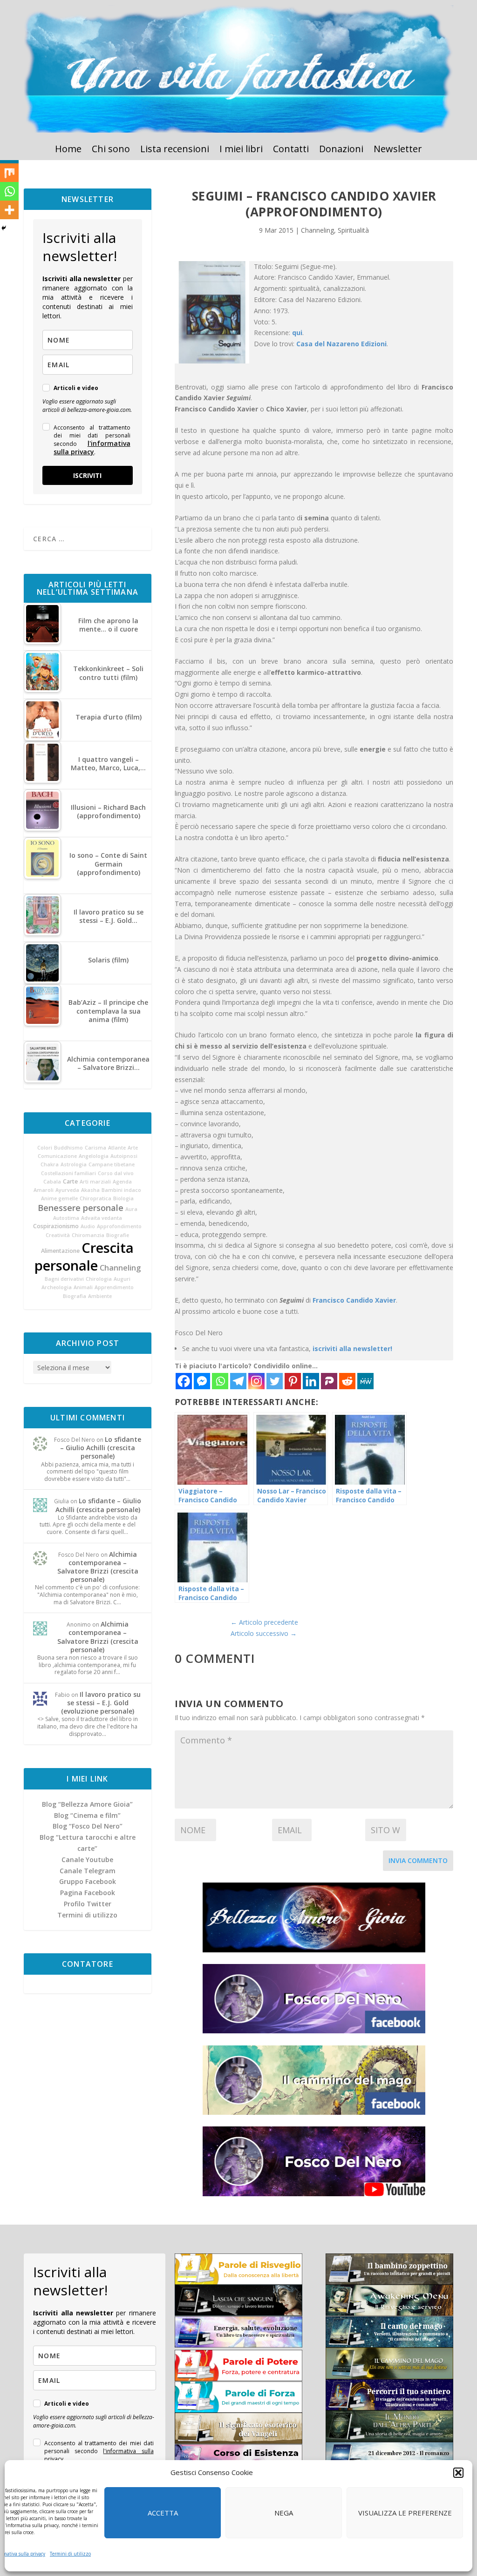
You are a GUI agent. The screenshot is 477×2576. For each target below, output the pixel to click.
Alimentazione (60, 1251)
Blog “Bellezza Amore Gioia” (87, 1804)
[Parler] (329, 1381)
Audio (88, 1226)
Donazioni (341, 150)
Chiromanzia (88, 1235)
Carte (70, 1181)
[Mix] (9, 173)
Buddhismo (68, 1148)
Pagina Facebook (88, 1893)
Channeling (120, 1268)
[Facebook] (184, 1381)
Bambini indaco (121, 1190)
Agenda (122, 1182)
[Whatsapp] (220, 1381)
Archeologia (57, 1287)
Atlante (117, 1148)
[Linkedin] (311, 1381)
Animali (83, 1287)
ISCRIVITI (87, 475)
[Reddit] (347, 1381)
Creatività (58, 1235)
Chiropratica (95, 1198)
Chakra (50, 1164)
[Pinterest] (293, 1381)
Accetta (163, 2513)
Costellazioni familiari (68, 1173)
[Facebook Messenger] (202, 1381)
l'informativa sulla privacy (92, 447)
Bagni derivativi (64, 1279)
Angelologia (94, 1156)
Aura (131, 1209)
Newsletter (398, 150)
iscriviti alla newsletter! (352, 1349)
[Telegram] (238, 1381)
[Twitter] (275, 1381)
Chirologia (99, 1279)
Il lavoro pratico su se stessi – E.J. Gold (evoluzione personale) (101, 1703)
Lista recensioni (175, 150)
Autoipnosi (124, 1156)
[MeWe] (365, 1381)
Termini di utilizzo (70, 2554)
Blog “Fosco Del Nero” (88, 1826)
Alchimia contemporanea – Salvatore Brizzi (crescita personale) (98, 1567)
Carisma (95, 1148)
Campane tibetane (112, 1164)
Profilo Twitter (88, 1904)
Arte (133, 1148)
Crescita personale (84, 1257)
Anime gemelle (59, 1198)
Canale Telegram (88, 1871)
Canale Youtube (87, 1860)
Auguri (122, 1279)
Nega (284, 2513)
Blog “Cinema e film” (87, 1815)
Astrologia (74, 1164)
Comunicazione (57, 1156)
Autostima (66, 1218)
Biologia (123, 1198)
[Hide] (4, 228)
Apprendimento (114, 1287)
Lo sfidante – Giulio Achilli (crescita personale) (101, 1448)
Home (68, 150)
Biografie (118, 1235)
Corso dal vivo (116, 1173)
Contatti (291, 150)
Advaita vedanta (102, 1218)
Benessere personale (81, 1208)
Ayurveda (67, 1190)
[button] (458, 2473)
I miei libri (241, 150)
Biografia (75, 1296)
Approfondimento (119, 1226)
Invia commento (418, 1860)
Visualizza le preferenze (405, 2513)
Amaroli (44, 1190)
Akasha (90, 1190)
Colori (45, 1148)
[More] (9, 210)
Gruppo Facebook (88, 1881)
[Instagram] (256, 1381)
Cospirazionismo (56, 1226)
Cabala (52, 1182)
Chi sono (111, 150)
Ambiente (100, 1296)
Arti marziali (95, 1182)
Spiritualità (353, 230)
